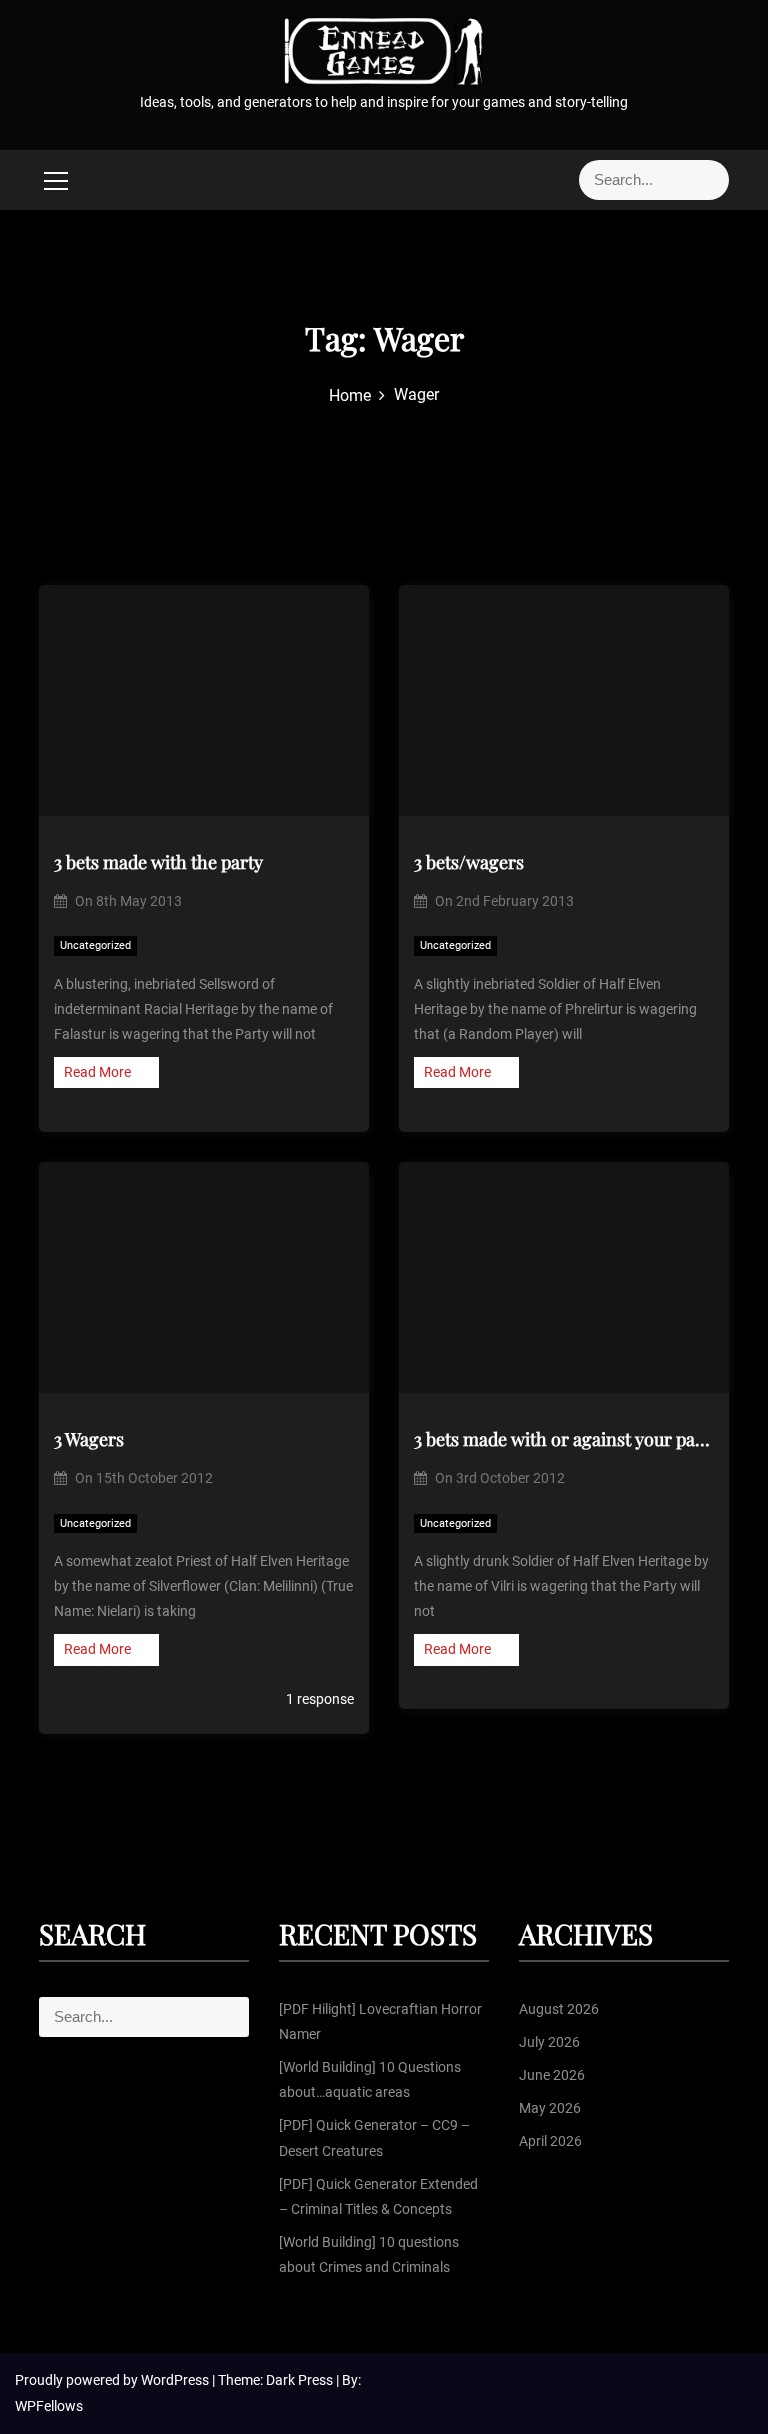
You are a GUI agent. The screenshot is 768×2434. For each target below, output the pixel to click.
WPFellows (49, 2406)
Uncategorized (95, 945)
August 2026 (559, 2009)
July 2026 (549, 2042)
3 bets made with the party (158, 862)
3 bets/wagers (469, 862)
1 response (318, 1699)
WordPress (176, 2380)
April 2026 (550, 2141)
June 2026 (552, 2075)
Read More (97, 1072)
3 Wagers (89, 1439)
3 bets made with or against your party (564, 1439)
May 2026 (550, 2108)
